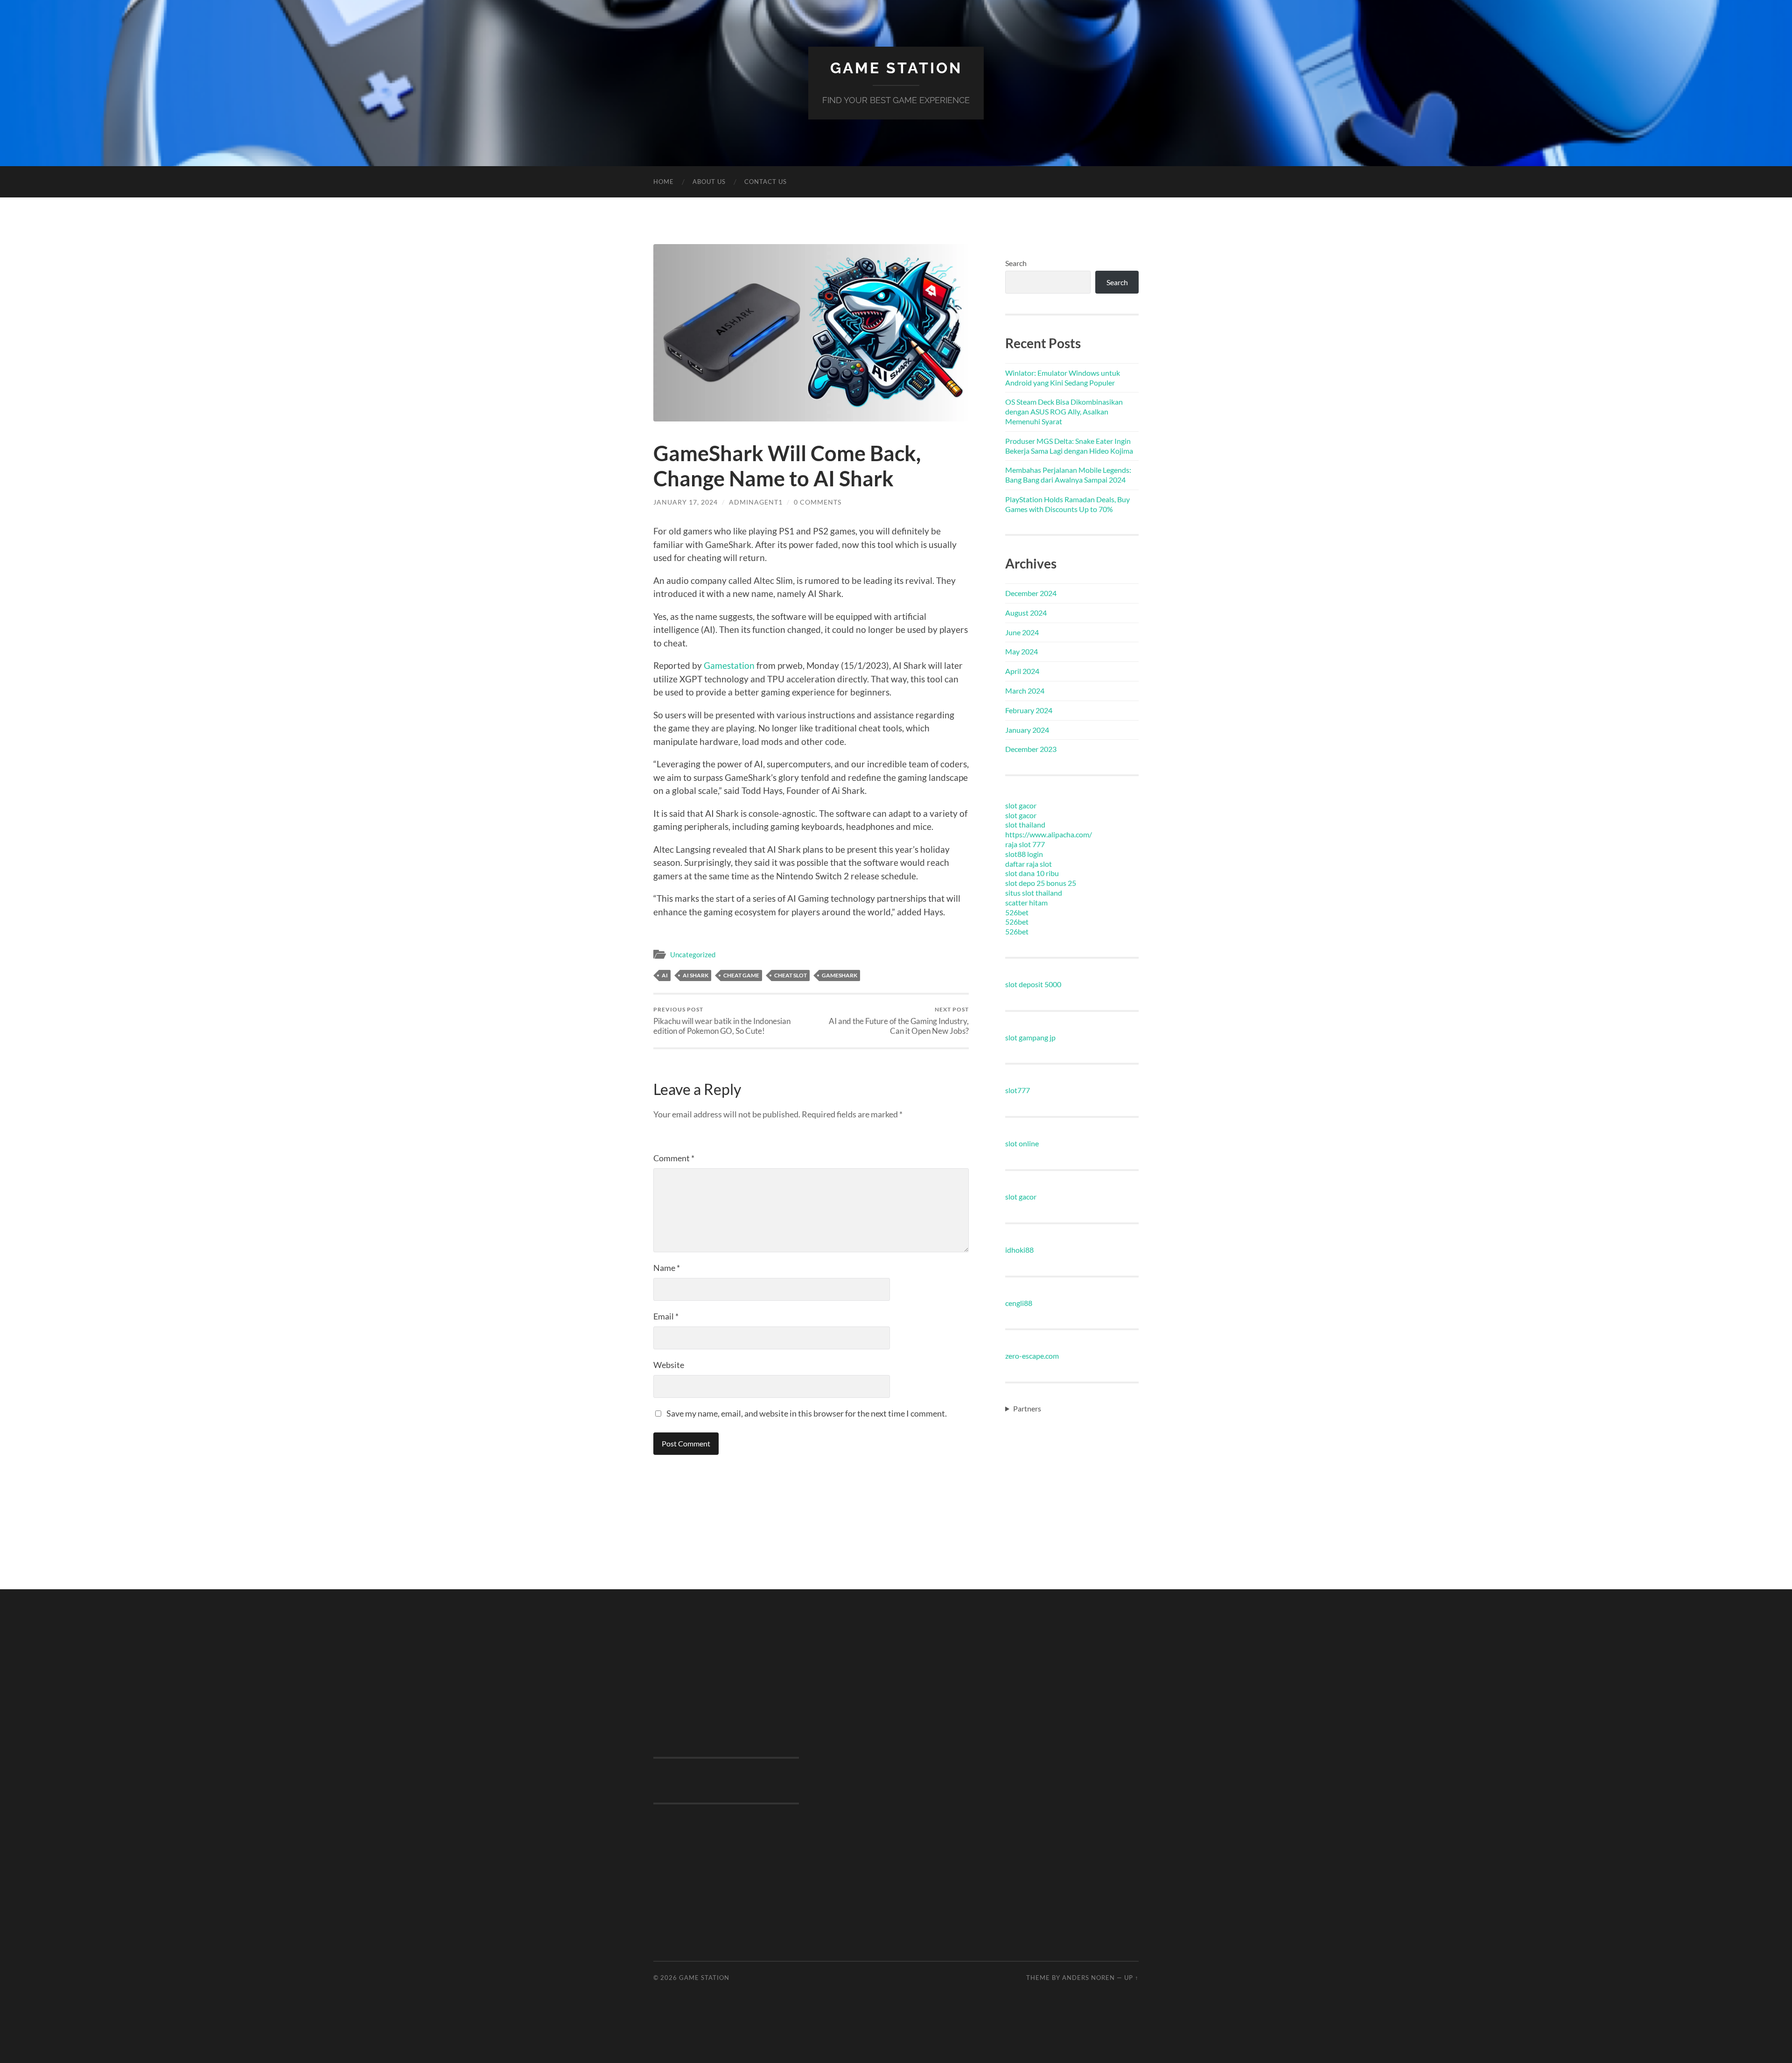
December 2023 (1031, 749)
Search (1016, 263)
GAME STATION (896, 68)
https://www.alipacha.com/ (1049, 834)
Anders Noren (1088, 1978)
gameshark (840, 975)
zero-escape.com (1032, 1356)
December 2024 (1031, 593)
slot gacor (1021, 805)
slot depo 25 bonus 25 (1041, 883)
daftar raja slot (1029, 864)
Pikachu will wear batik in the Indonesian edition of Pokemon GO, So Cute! (722, 1021)
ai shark (696, 975)
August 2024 (1026, 613)
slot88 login (1024, 854)
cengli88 (1019, 1303)
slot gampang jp (1030, 1037)
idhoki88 (1019, 1250)
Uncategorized (693, 954)
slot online (1022, 1143)
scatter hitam (1026, 902)
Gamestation (729, 665)
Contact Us (766, 182)
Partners (1027, 1408)
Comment (674, 1158)
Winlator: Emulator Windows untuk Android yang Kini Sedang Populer (1063, 378)
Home (664, 182)
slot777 (1018, 1090)
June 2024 (1022, 632)
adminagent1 (756, 502)
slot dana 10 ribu (1032, 873)
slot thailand (1025, 824)
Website (669, 1365)
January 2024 (1027, 730)
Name (667, 1268)
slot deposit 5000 (1033, 984)
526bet (1017, 912)
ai (665, 975)
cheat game (741, 975)
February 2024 (1029, 710)
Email (666, 1316)
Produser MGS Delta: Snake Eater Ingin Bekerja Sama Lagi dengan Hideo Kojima (1069, 446)
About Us (709, 182)
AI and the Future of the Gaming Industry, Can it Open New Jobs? (899, 1021)
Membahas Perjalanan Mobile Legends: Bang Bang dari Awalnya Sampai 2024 (1068, 475)
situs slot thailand (1034, 893)
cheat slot (791, 975)
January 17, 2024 (686, 502)
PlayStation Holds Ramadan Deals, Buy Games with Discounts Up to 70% (1067, 504)
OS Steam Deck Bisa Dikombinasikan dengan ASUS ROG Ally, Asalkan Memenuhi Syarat (1064, 411)
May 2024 (1022, 651)
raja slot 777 (1025, 844)
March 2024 (1025, 691)
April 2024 (1022, 671)
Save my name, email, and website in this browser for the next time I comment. (807, 1413)
